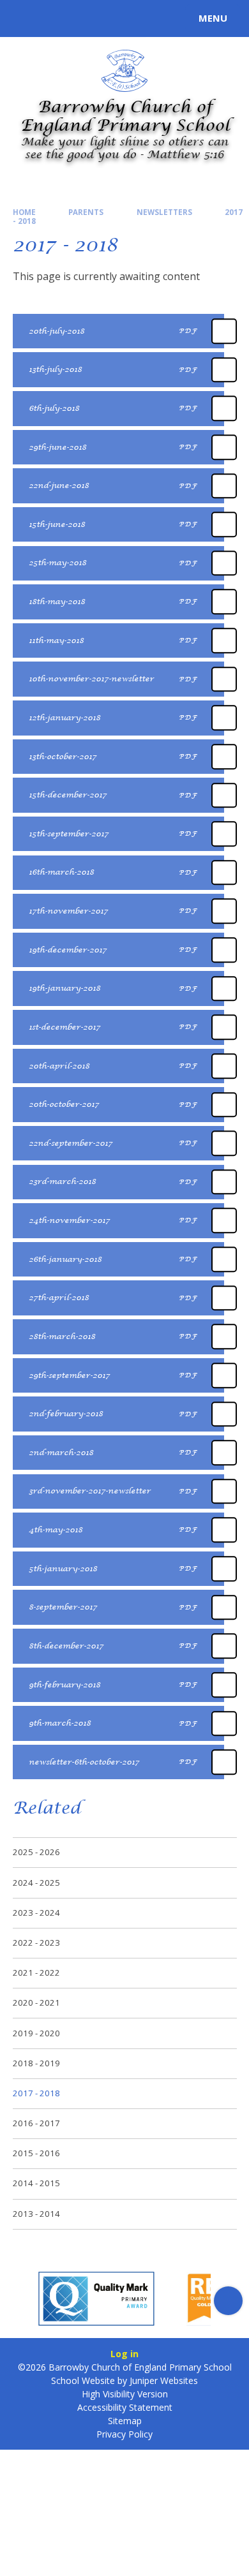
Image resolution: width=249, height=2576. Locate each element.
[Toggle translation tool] (56, 19)
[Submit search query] (156, 17)
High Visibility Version (125, 2394)
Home (24, 212)
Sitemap (125, 2421)
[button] (21, 2301)
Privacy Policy (124, 2434)
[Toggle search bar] (24, 19)
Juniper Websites (164, 2380)
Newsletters (164, 212)
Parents (86, 212)
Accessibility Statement (125, 2407)
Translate (103, 20)
